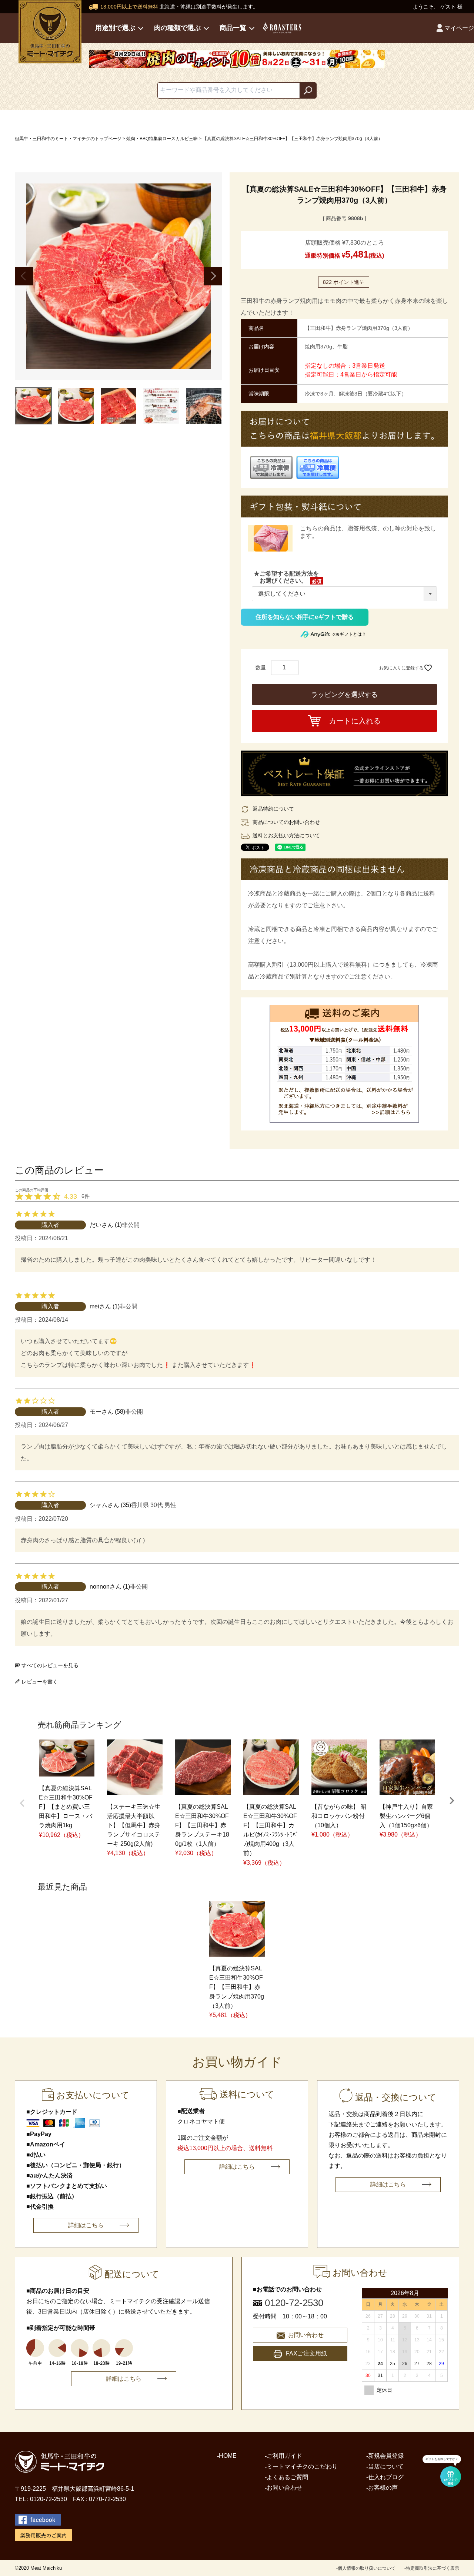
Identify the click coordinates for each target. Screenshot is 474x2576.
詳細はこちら (86, 2225)
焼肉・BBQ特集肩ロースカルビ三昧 (162, 139)
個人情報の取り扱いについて (367, 2568)
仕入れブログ (386, 2477)
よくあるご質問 (287, 2477)
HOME (228, 2456)
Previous (24, 276)
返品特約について (273, 809)
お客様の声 (383, 2488)
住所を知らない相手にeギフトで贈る (305, 617)
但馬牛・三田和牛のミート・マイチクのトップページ (68, 139)
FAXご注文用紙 (306, 2353)
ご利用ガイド (284, 2456)
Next (213, 276)
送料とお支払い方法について (286, 835)
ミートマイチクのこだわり (302, 2466)
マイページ (459, 28)
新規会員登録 (386, 2456)
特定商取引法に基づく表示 (433, 2568)
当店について (386, 2466)
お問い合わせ (306, 2335)
